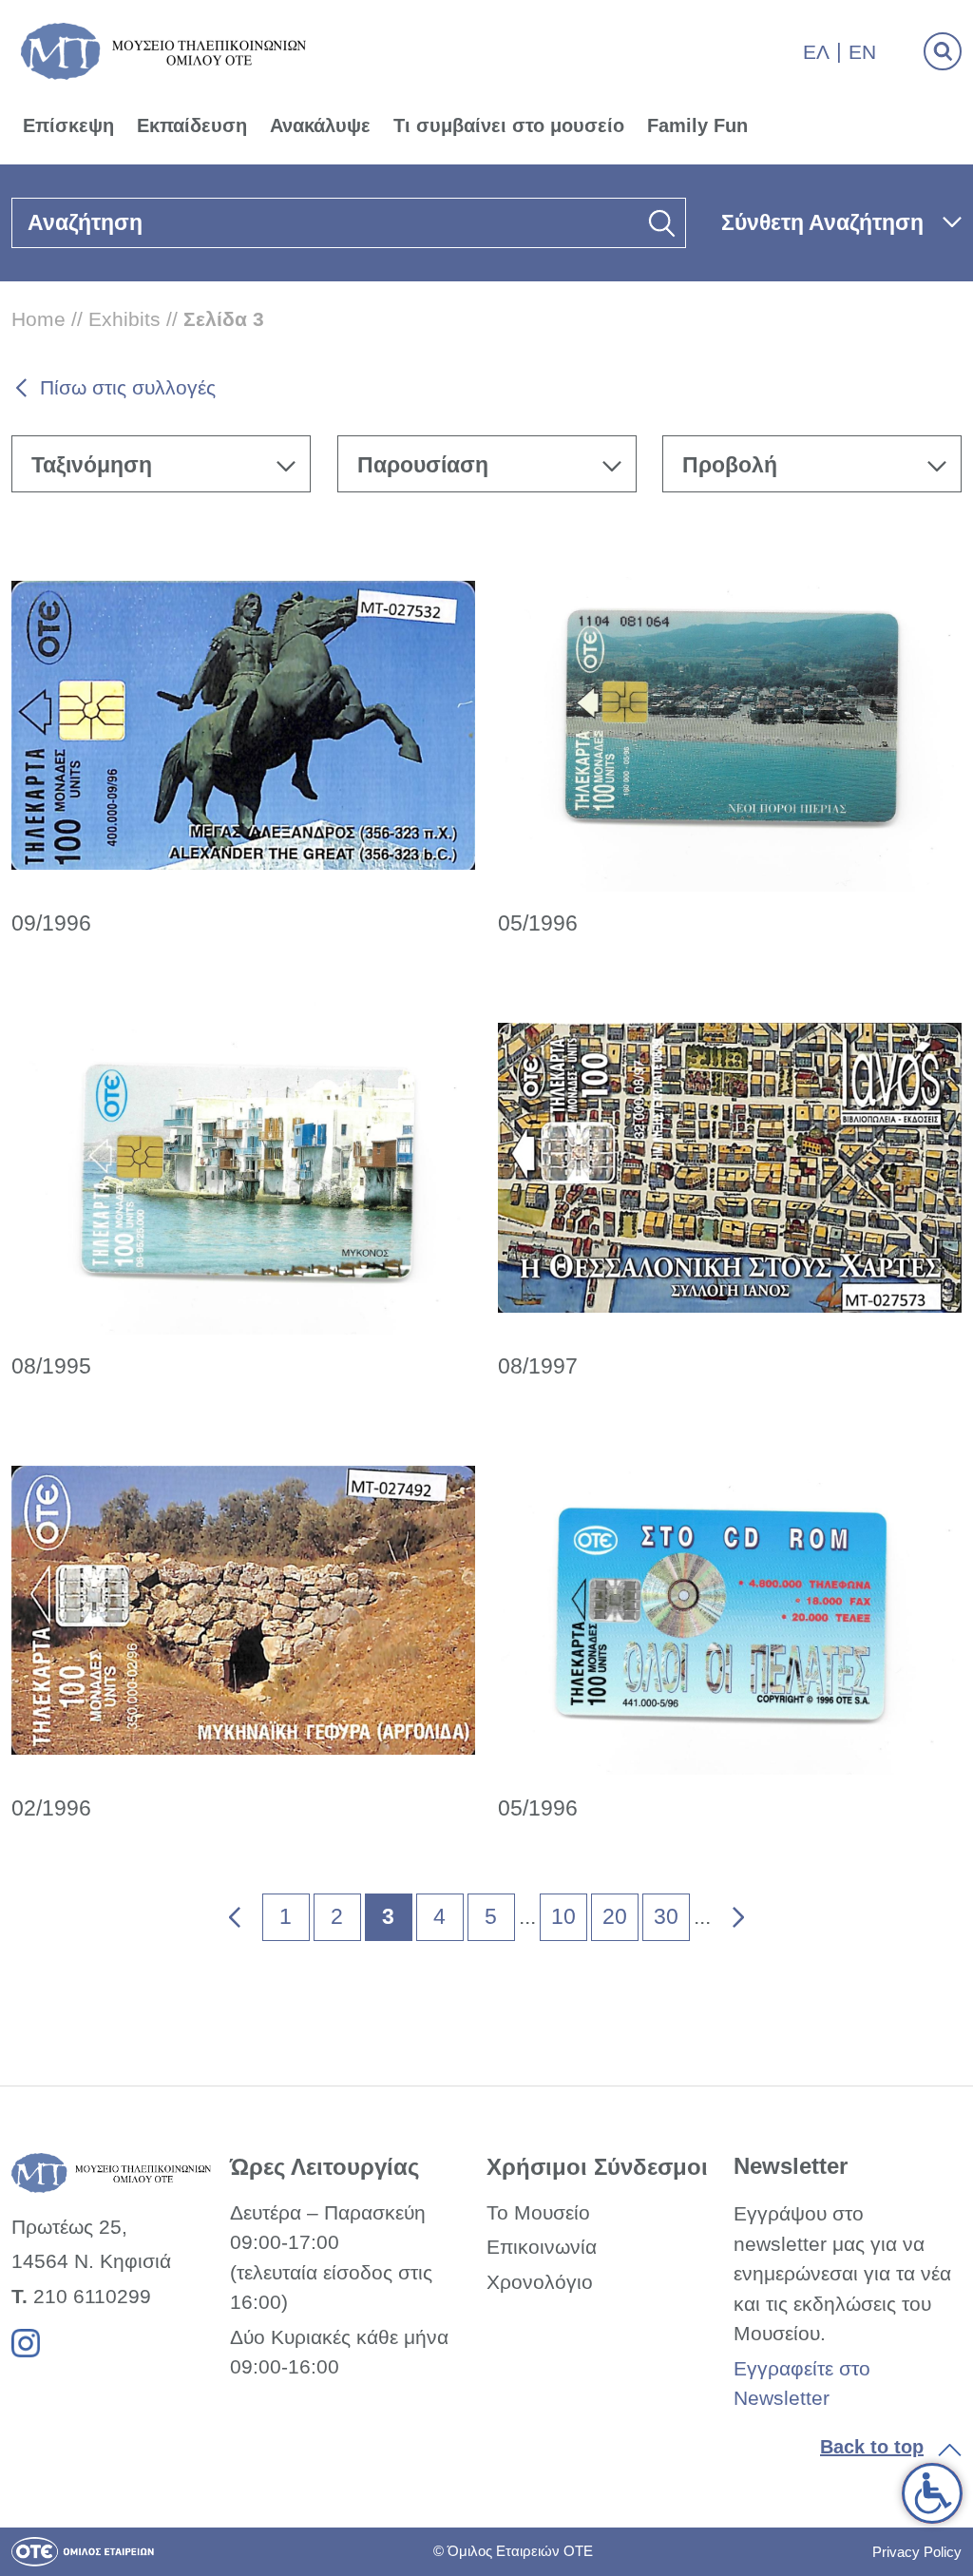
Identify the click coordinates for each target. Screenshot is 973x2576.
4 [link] (439, 1916)
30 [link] (666, 1916)
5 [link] (491, 1916)
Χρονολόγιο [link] (540, 2282)
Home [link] (38, 319)
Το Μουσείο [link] (538, 2212)
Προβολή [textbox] (730, 465)
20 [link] (615, 1916)
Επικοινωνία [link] (542, 2247)
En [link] (862, 52)
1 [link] (286, 1916)
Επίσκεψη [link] (68, 125)
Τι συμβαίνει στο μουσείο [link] (509, 125)
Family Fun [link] (697, 125)
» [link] (725, 1913)
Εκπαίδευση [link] (192, 125)
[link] (932, 2493)
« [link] (222, 1913)
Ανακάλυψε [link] (320, 125)
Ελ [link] (816, 52)
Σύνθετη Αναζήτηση (822, 222)
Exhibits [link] (124, 319)
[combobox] (161, 464)
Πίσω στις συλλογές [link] (128, 387)
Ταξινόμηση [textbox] (92, 465)
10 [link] (563, 1916)
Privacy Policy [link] (917, 2552)
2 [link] (337, 1916)
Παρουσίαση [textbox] (423, 465)
